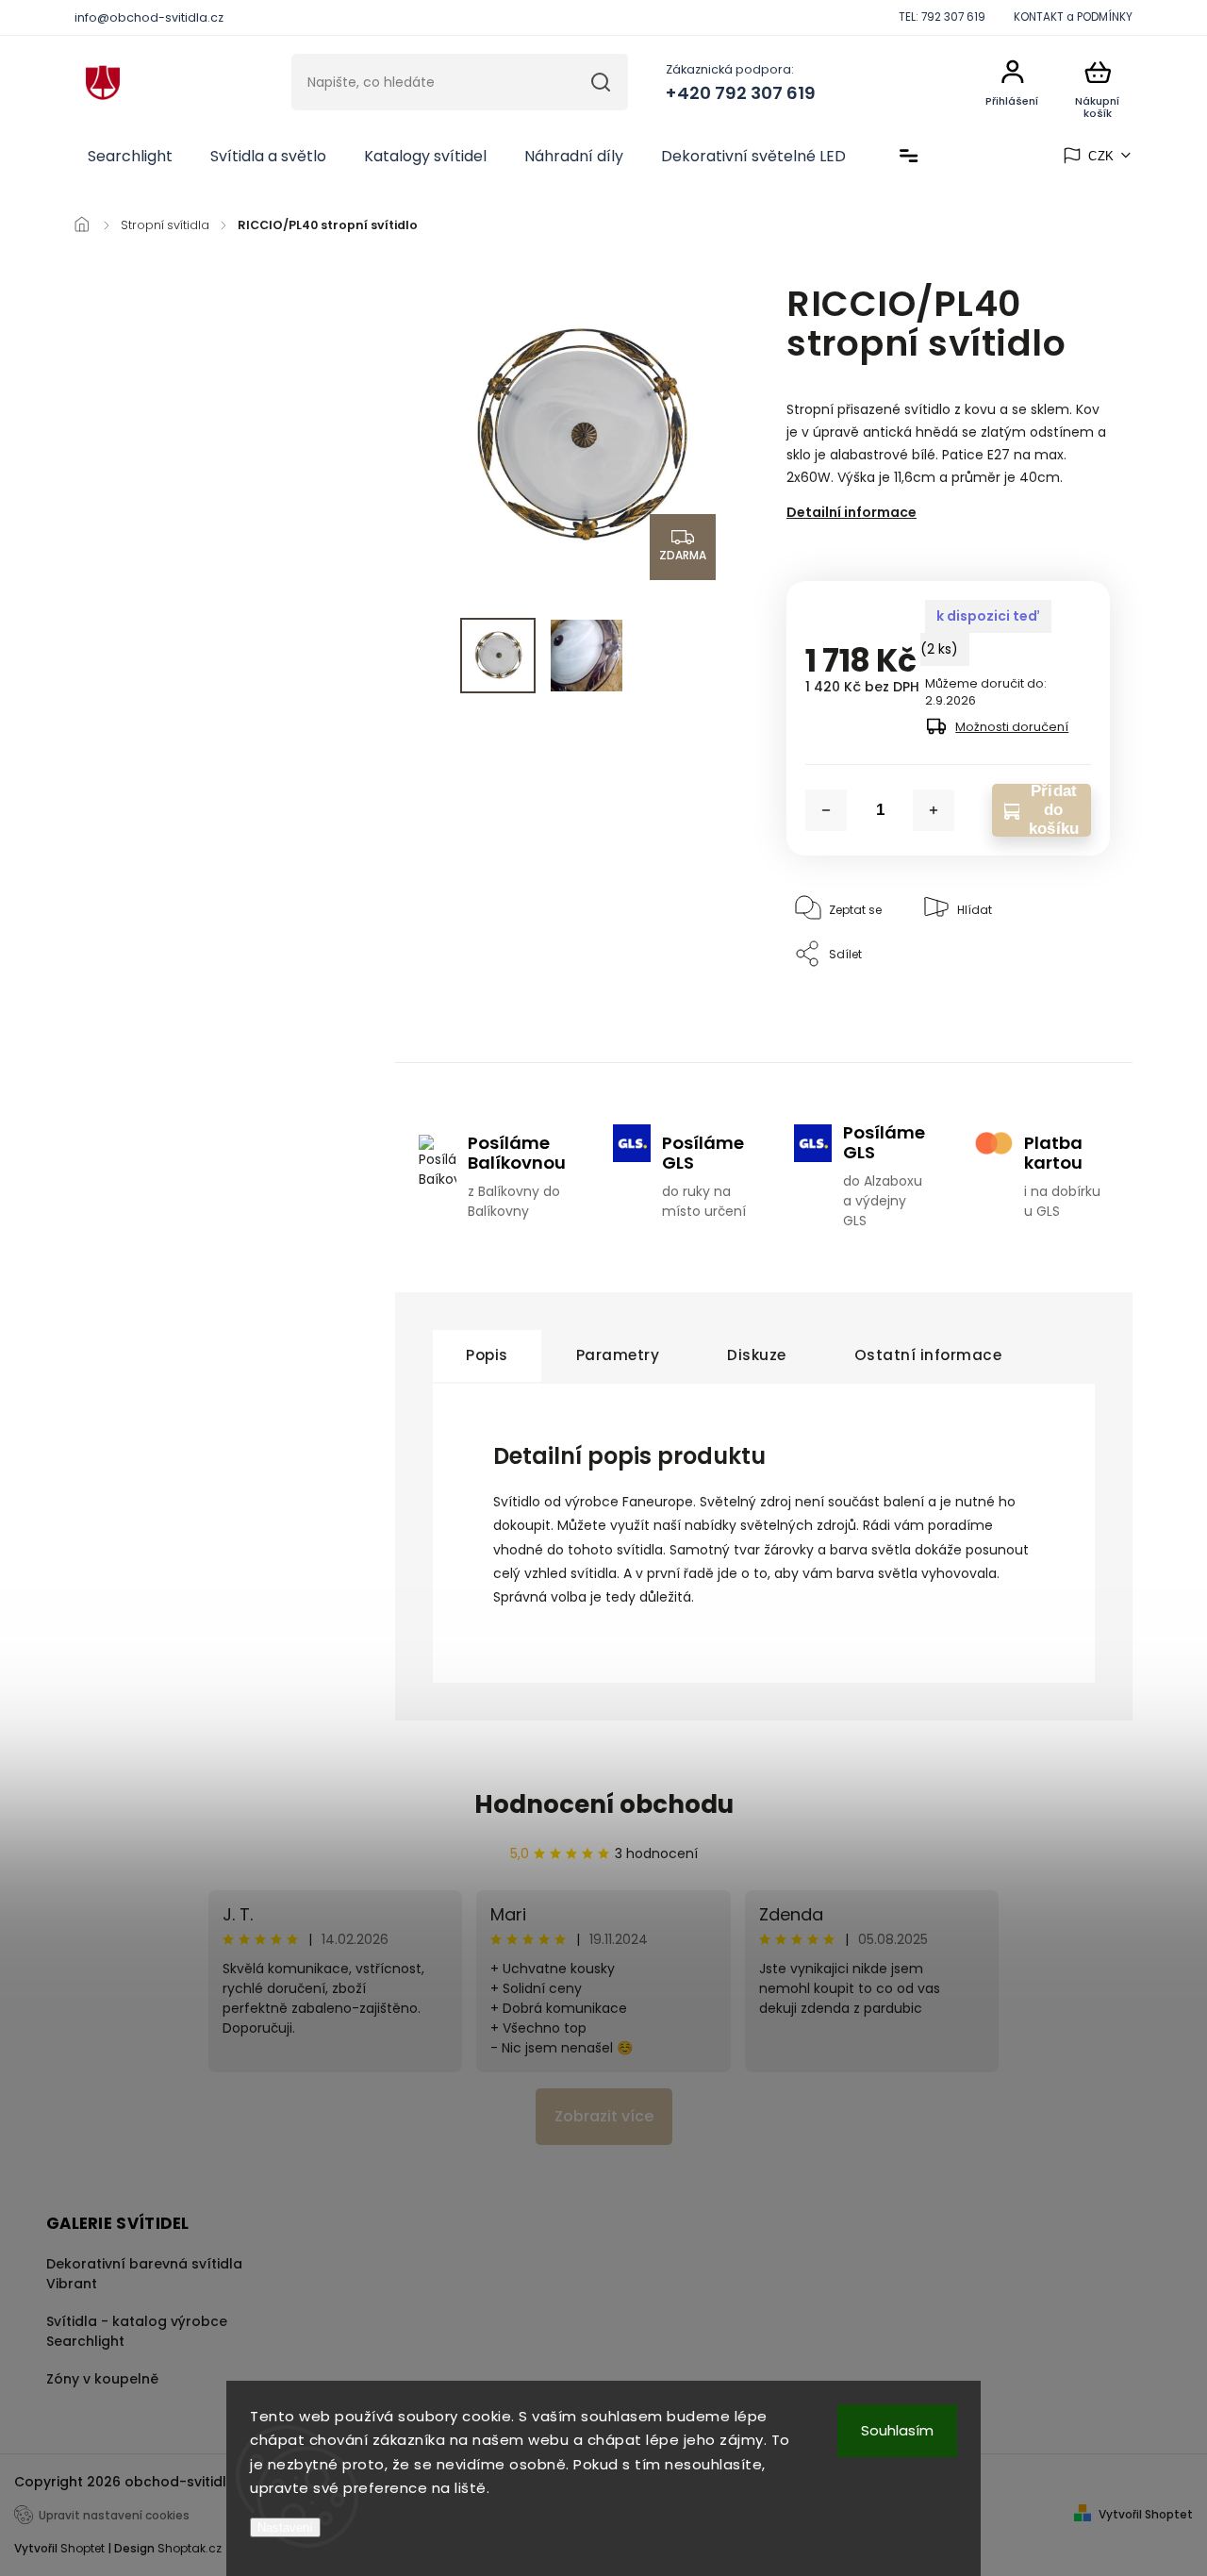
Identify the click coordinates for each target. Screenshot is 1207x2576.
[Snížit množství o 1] (826, 810)
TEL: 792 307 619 (942, 17)
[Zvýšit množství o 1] (934, 810)
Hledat (601, 82)
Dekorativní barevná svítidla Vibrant (144, 2274)
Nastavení (285, 2527)
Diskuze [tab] (757, 1355)
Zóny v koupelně (102, 2379)
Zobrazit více (604, 2116)
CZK (1101, 156)
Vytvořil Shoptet (1146, 2514)
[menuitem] (130, 157)
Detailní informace (852, 512)
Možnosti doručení (1012, 727)
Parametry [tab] (618, 1355)
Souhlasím (897, 2430)
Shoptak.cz (190, 2548)
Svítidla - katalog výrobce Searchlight (137, 2331)
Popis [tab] (487, 1355)
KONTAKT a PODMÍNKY (1073, 17)
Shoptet (83, 2548)
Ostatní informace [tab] (928, 1355)
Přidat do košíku (1054, 810)
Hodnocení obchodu (604, 1804)
